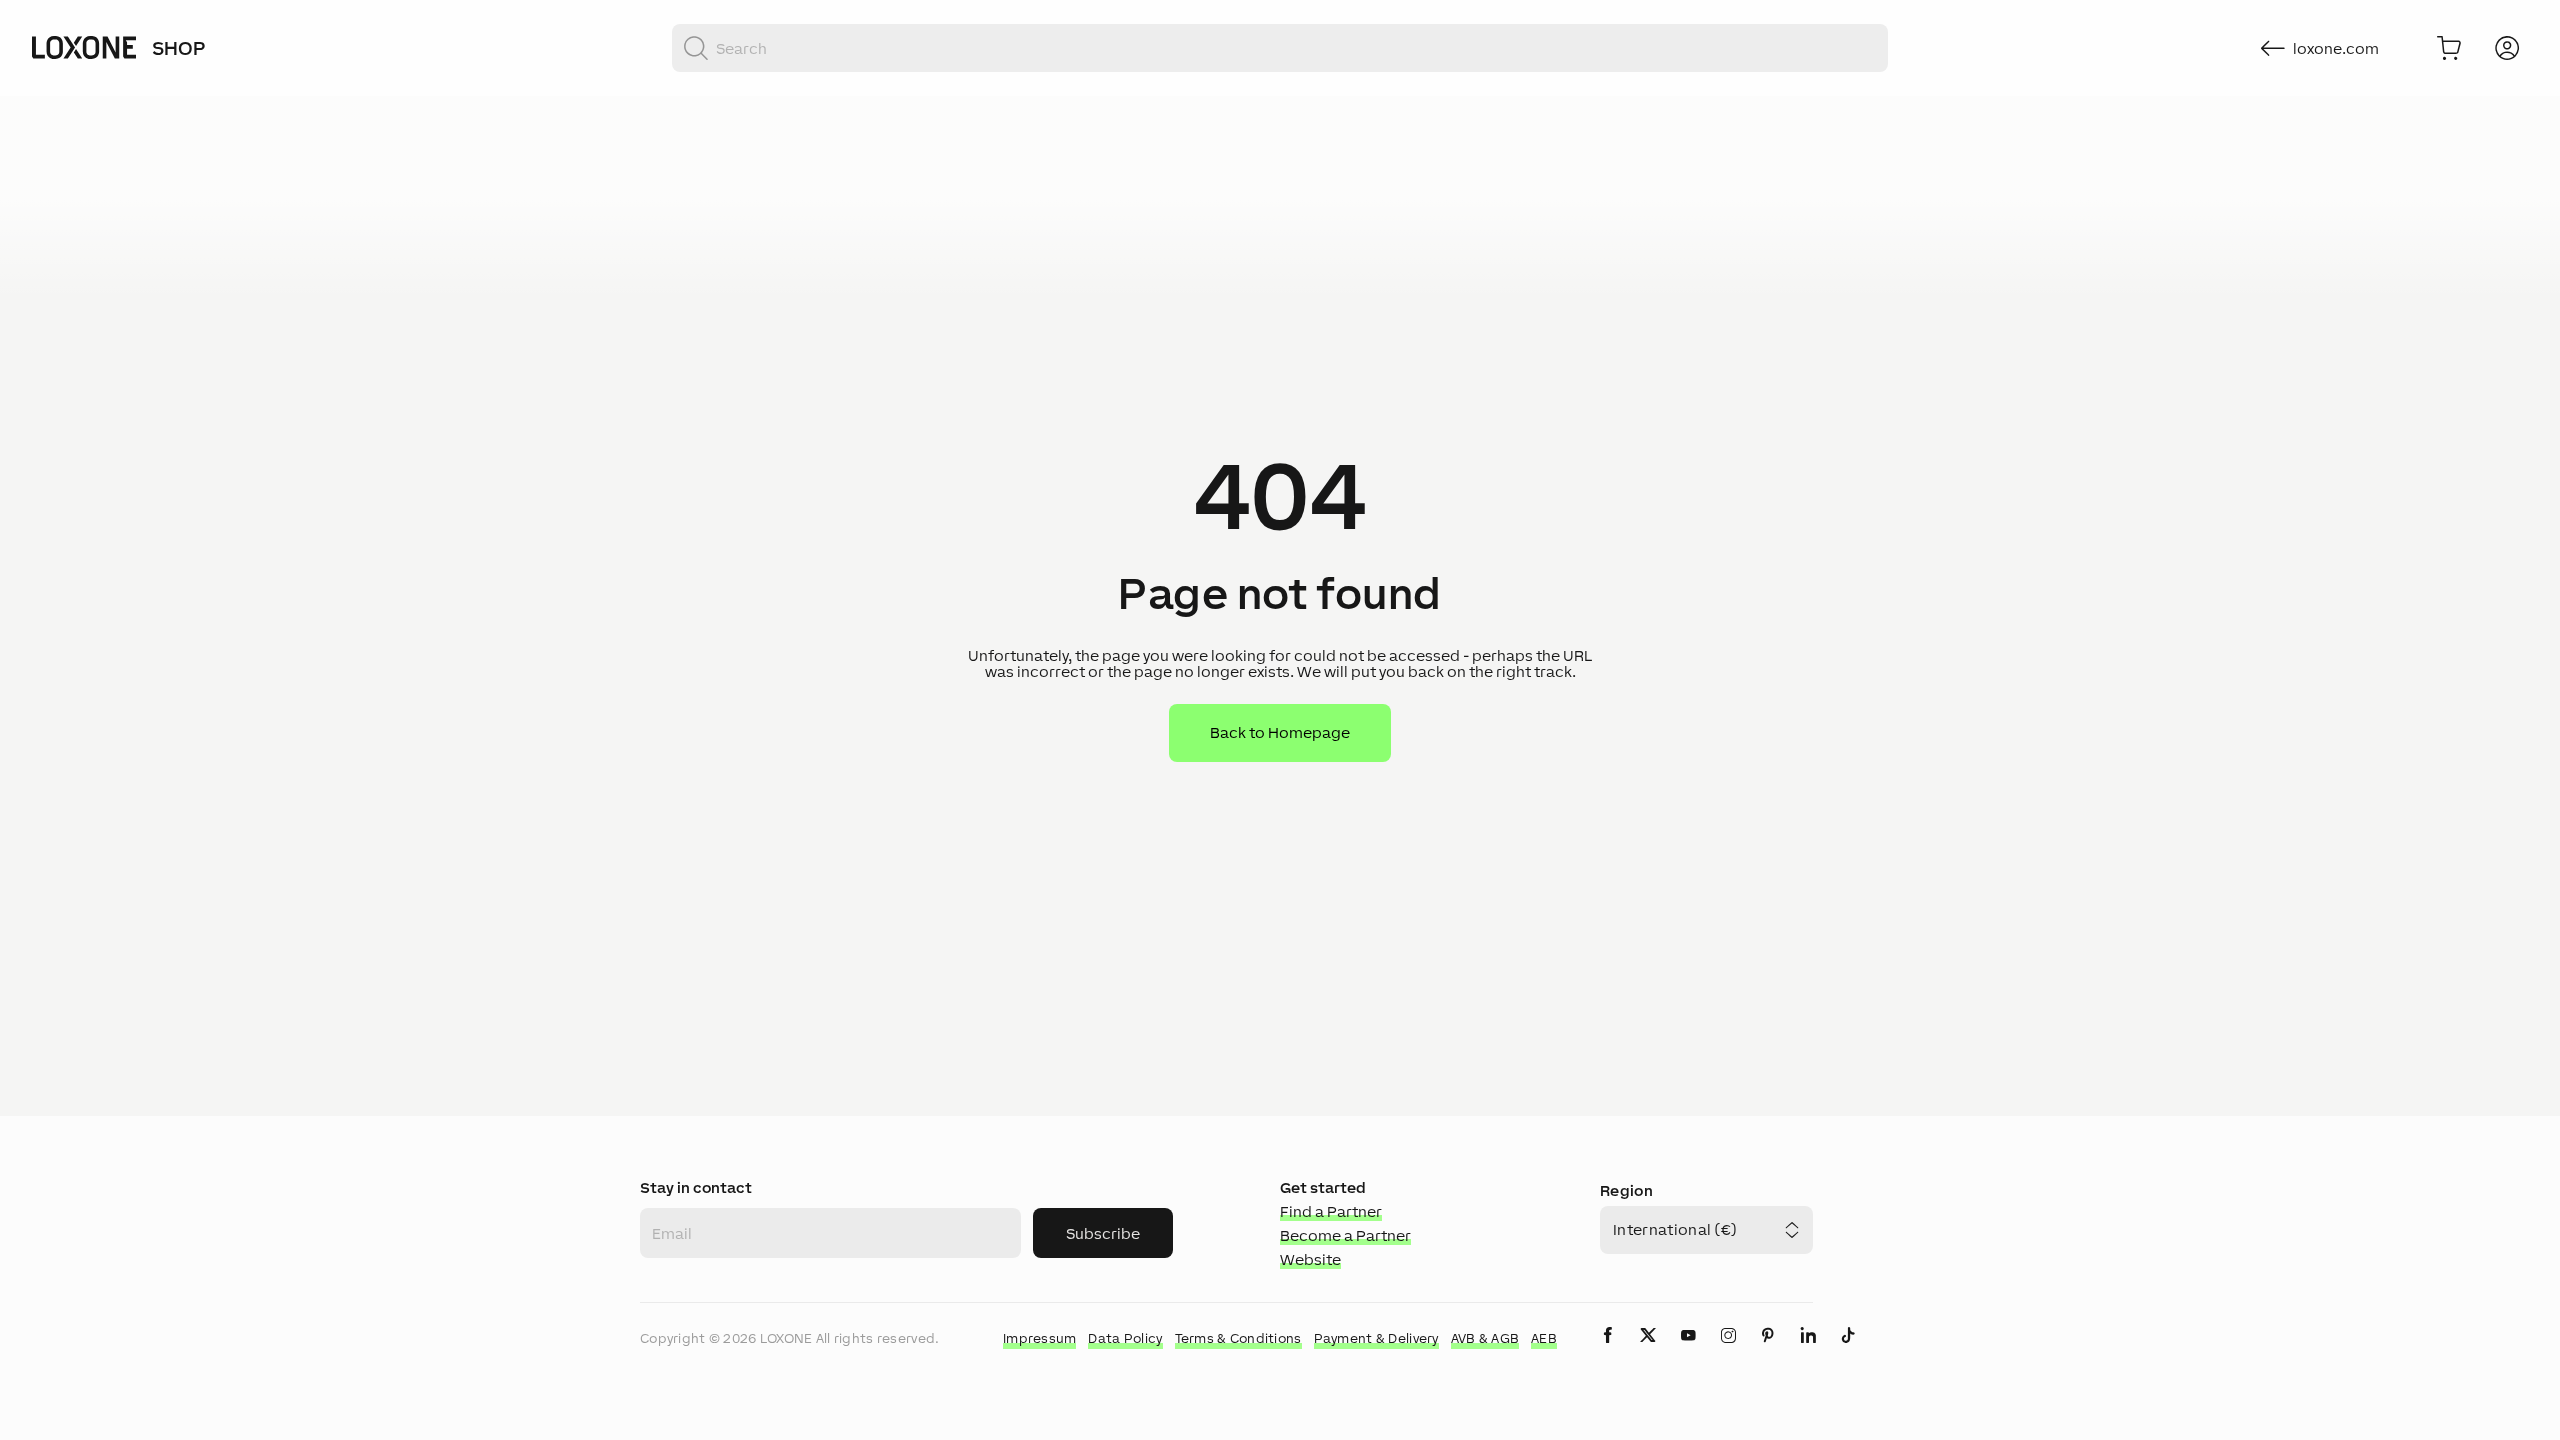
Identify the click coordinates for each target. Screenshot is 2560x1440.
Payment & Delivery (1376, 1338)
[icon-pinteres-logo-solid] (1768, 1351)
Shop (178, 48)
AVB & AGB (1485, 1338)
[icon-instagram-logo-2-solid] (1728, 1351)
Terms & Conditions (1238, 1338)
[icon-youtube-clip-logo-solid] (1688, 1351)
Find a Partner (1331, 1211)
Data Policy (1125, 1338)
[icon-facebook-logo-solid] (1608, 1351)
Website (1310, 1259)
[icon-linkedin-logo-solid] (1808, 1351)
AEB (1544, 1338)
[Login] (2507, 48)
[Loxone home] (84, 48)
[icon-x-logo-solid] (1648, 1351)
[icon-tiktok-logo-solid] (1848, 1351)
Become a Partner (1345, 1235)
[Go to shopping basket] (2449, 48)
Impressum (1040, 1338)
